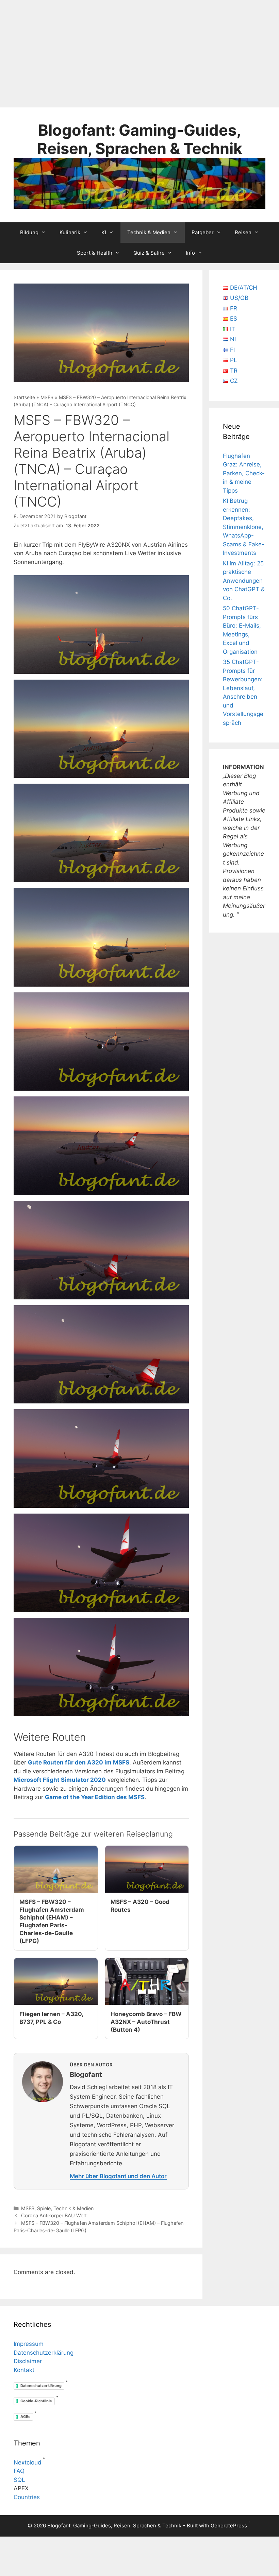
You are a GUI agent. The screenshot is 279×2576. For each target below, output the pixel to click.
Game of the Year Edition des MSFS (95, 1797)
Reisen (243, 232)
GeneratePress (229, 2526)
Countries (27, 2497)
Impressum (29, 2344)
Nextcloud (28, 2462)
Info (190, 253)
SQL (19, 2480)
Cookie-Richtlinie (36, 2401)
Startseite (24, 397)
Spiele (44, 2208)
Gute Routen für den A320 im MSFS (79, 1762)
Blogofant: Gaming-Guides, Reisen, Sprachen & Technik (140, 139)
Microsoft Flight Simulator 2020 (60, 1780)
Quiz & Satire (149, 253)
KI (104, 232)
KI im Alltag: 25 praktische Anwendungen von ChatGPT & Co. (244, 581)
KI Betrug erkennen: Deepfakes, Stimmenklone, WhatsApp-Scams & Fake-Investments (244, 527)
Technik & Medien (149, 232)
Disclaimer (28, 2361)
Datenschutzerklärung (44, 2353)
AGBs (25, 2417)
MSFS (47, 397)
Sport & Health (95, 253)
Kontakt (24, 2370)
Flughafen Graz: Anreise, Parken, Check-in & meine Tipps (244, 473)
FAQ (19, 2471)
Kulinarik (70, 232)
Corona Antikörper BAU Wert (54, 2215)
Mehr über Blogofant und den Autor (118, 2176)
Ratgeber (203, 232)
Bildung (29, 232)
